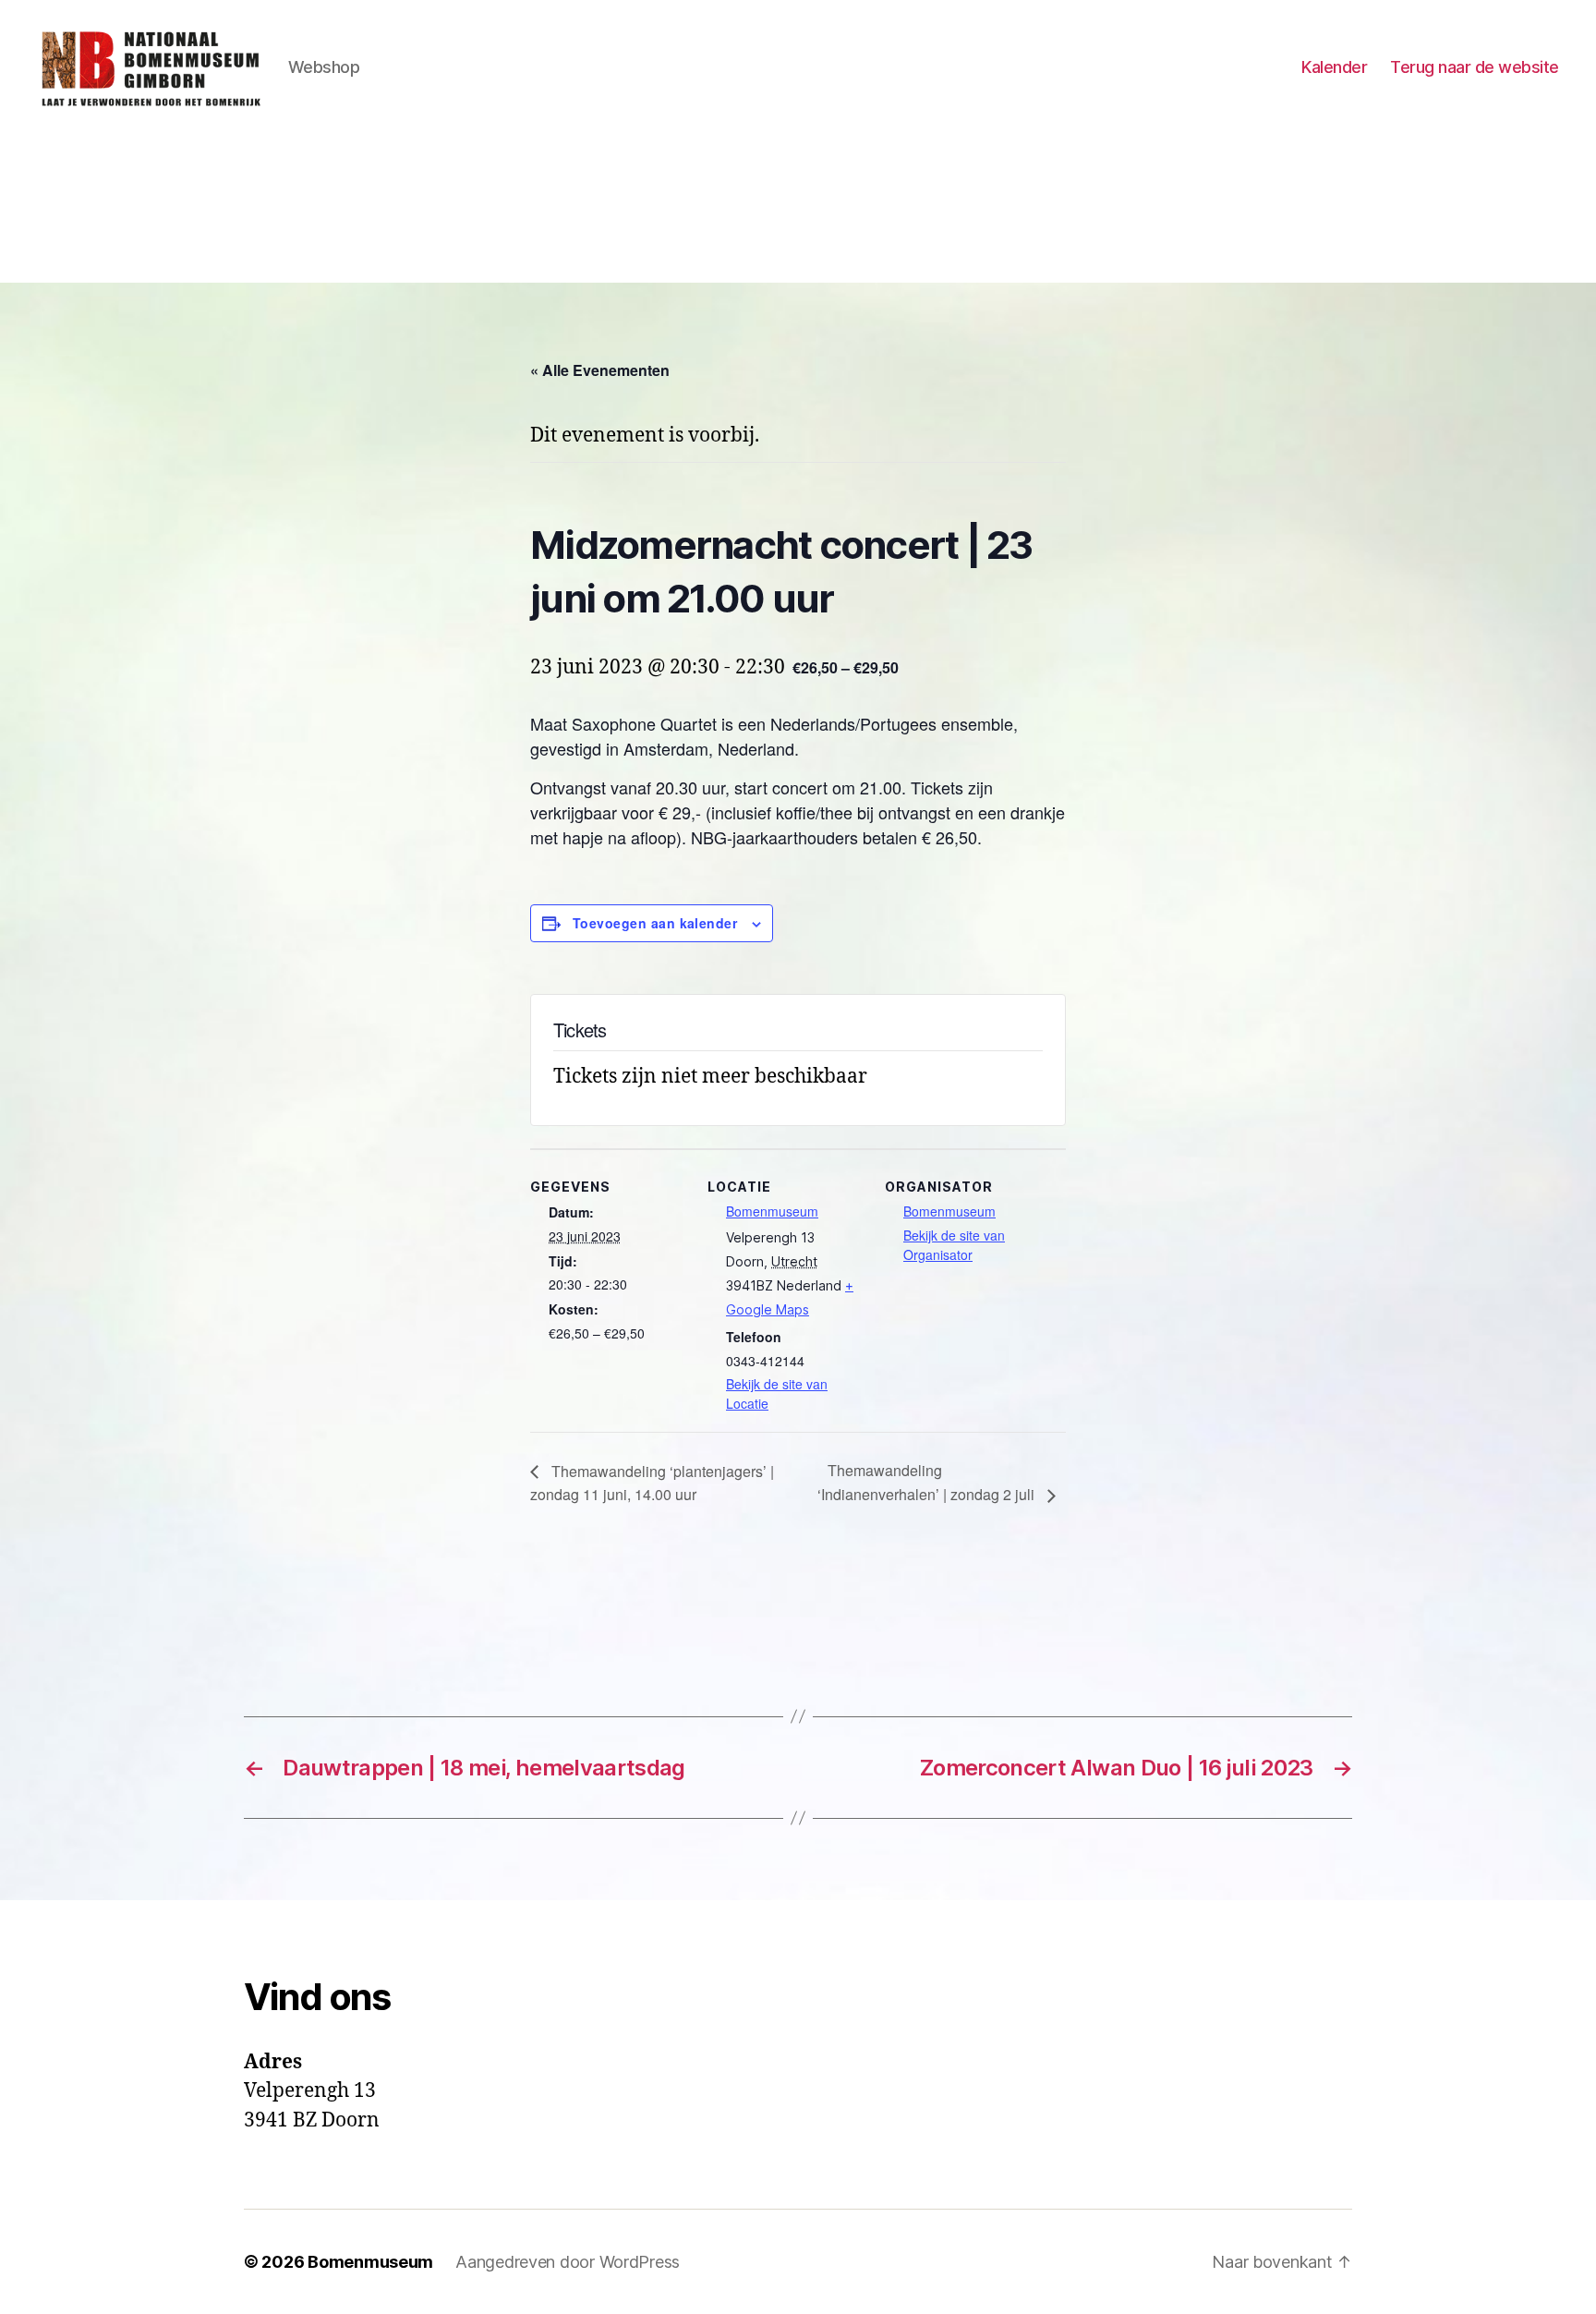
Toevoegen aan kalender (655, 923)
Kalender (1334, 67)
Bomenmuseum (772, 1211)
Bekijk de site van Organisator (954, 1245)
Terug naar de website (1475, 67)
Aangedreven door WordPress (568, 2262)
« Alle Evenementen (600, 370)
